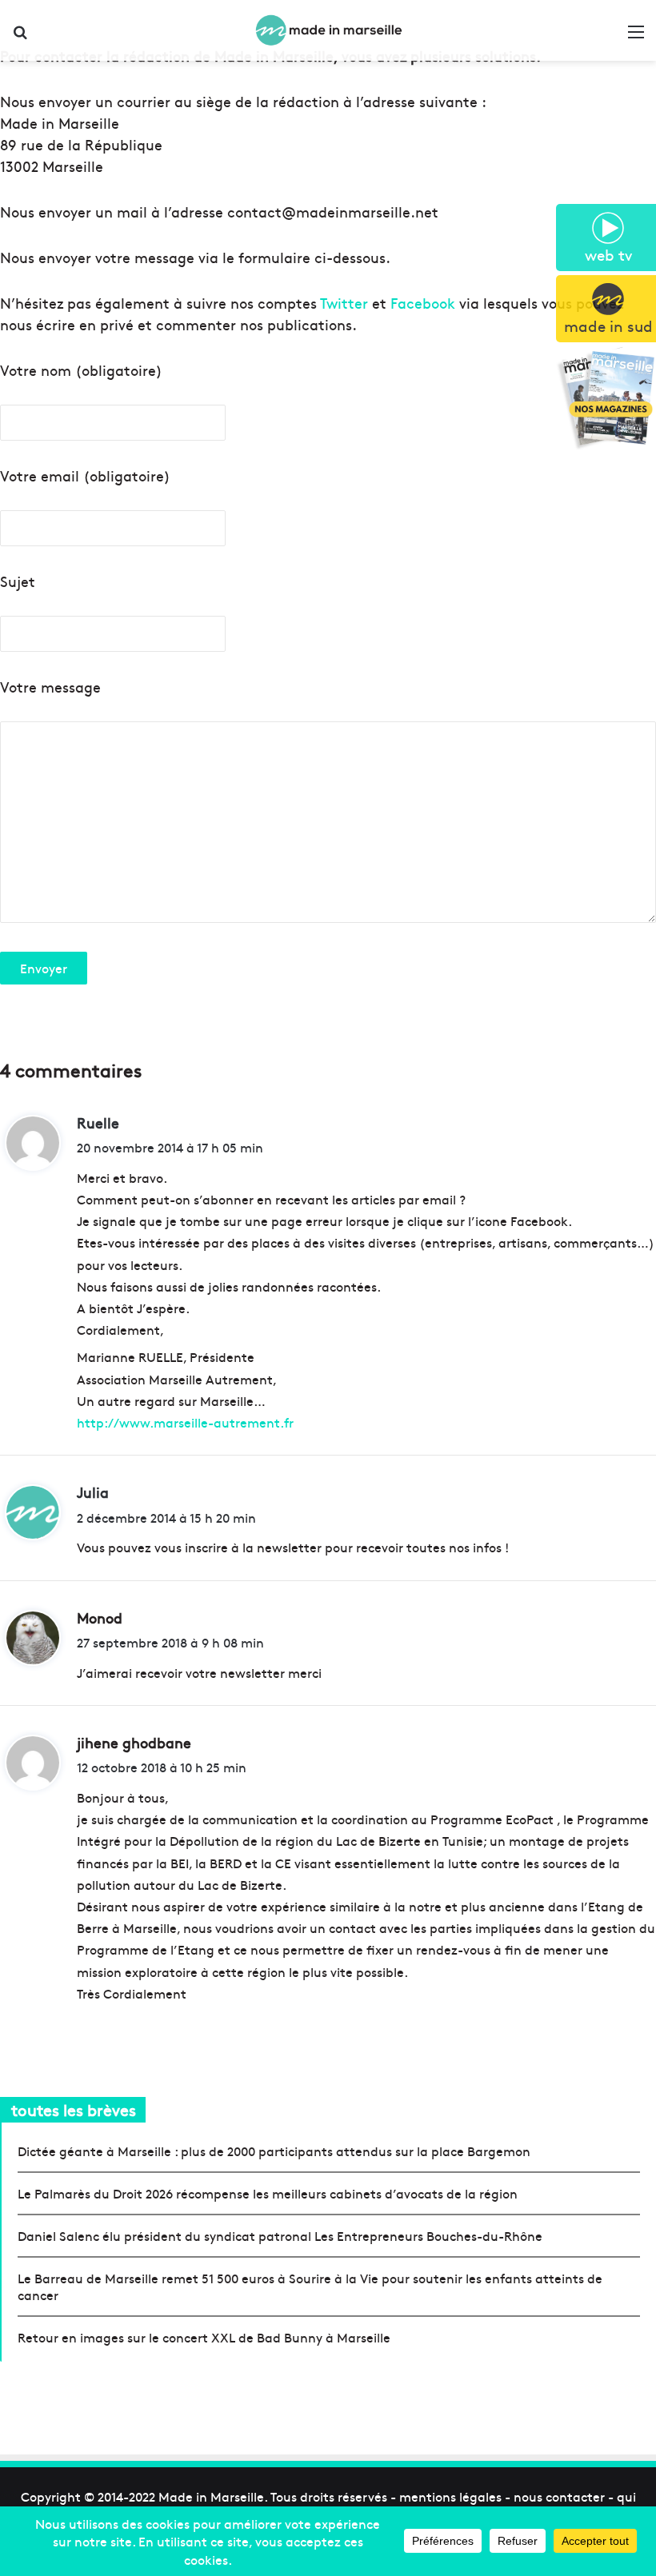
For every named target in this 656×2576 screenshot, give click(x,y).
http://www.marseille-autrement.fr (185, 1422)
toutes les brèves (74, 2109)
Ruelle (98, 1122)
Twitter (344, 303)
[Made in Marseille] (328, 30)
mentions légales (450, 2496)
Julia (93, 1492)
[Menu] (636, 36)
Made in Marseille (211, 2496)
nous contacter (559, 2496)
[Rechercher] (20, 36)
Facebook (423, 303)
